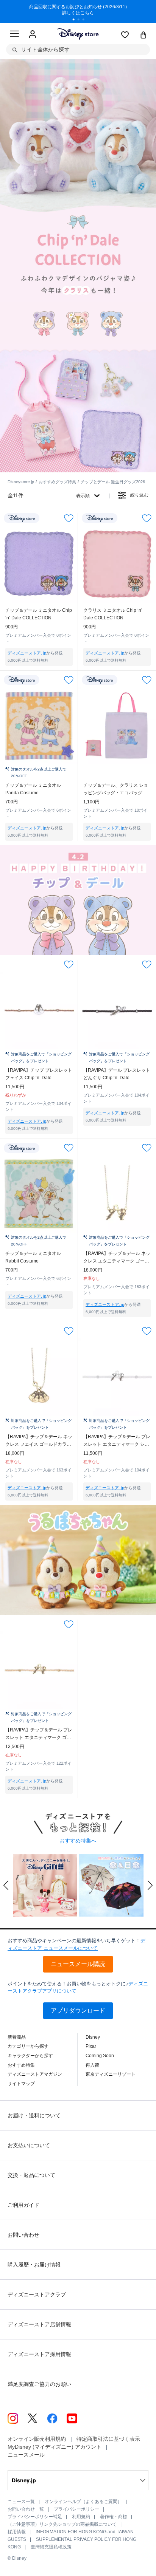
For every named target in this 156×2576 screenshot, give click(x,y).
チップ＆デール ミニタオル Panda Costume (33, 789)
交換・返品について (31, 2175)
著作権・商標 (114, 2517)
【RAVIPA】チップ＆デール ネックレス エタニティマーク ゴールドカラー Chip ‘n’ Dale (117, 1258)
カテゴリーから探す (28, 2046)
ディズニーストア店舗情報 (39, 2324)
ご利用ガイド (23, 2205)
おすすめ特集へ (78, 1841)
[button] (6, 1885)
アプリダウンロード (78, 2011)
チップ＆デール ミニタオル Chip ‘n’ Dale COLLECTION (39, 614)
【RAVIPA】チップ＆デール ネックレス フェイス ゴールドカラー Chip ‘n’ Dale (39, 1441)
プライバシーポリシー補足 (35, 2517)
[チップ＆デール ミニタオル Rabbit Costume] (39, 1194)
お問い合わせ (23, 2235)
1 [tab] (76, 20)
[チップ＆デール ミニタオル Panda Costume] (39, 726)
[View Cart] (144, 36)
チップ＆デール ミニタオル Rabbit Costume (33, 1257)
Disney (93, 2037)
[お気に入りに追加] (69, 518)
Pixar (91, 2046)
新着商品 (17, 2037)
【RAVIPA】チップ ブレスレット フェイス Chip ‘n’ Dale (39, 1074)
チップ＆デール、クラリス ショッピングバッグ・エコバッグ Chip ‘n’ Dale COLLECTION (116, 790)
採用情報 (17, 2532)
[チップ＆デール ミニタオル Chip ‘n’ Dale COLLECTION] (39, 564)
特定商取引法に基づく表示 (108, 2439)
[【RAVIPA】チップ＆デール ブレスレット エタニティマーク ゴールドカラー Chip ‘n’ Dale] (39, 1670)
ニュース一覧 (21, 2502)
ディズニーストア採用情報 (39, 2354)
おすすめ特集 (21, 2065)
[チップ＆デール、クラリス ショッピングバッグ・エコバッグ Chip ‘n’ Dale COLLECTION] (117, 726)
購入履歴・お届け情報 (34, 2265)
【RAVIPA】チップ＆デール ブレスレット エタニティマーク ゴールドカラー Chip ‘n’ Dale (39, 1734)
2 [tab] (81, 20)
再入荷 (92, 2065)
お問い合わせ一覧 (26, 2509)
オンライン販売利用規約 (37, 2439)
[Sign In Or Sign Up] (33, 34)
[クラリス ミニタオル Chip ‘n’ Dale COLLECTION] (117, 564)
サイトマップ (21, 2084)
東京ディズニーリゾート (111, 2074)
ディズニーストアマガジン (35, 2074)
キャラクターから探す (30, 2056)
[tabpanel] (78, 11)
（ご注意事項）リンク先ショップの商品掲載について (62, 2524)
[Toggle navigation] (14, 35)
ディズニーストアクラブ (37, 2294)
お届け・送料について (34, 2115)
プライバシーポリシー (76, 2509)
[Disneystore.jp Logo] (78, 34)
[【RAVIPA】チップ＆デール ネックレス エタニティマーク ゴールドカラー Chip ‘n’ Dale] (117, 1194)
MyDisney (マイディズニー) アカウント (55, 2447)
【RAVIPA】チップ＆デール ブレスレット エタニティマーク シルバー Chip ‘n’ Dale (117, 1441)
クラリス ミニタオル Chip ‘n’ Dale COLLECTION (113, 614)
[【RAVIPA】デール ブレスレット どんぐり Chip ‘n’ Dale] (117, 1010)
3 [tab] (86, 20)
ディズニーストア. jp (27, 653)
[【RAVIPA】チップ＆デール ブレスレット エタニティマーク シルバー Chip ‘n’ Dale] (117, 1377)
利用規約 (81, 2517)
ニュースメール (26, 2455)
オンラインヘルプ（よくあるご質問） (83, 2502)
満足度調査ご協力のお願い (39, 2384)
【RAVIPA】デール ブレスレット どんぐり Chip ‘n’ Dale (117, 1074)
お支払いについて (29, 2145)
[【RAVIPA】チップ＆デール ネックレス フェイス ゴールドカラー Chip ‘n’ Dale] (39, 1377)
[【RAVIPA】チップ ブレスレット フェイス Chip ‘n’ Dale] (39, 1010)
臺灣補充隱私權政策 (51, 2547)
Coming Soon (100, 2056)
